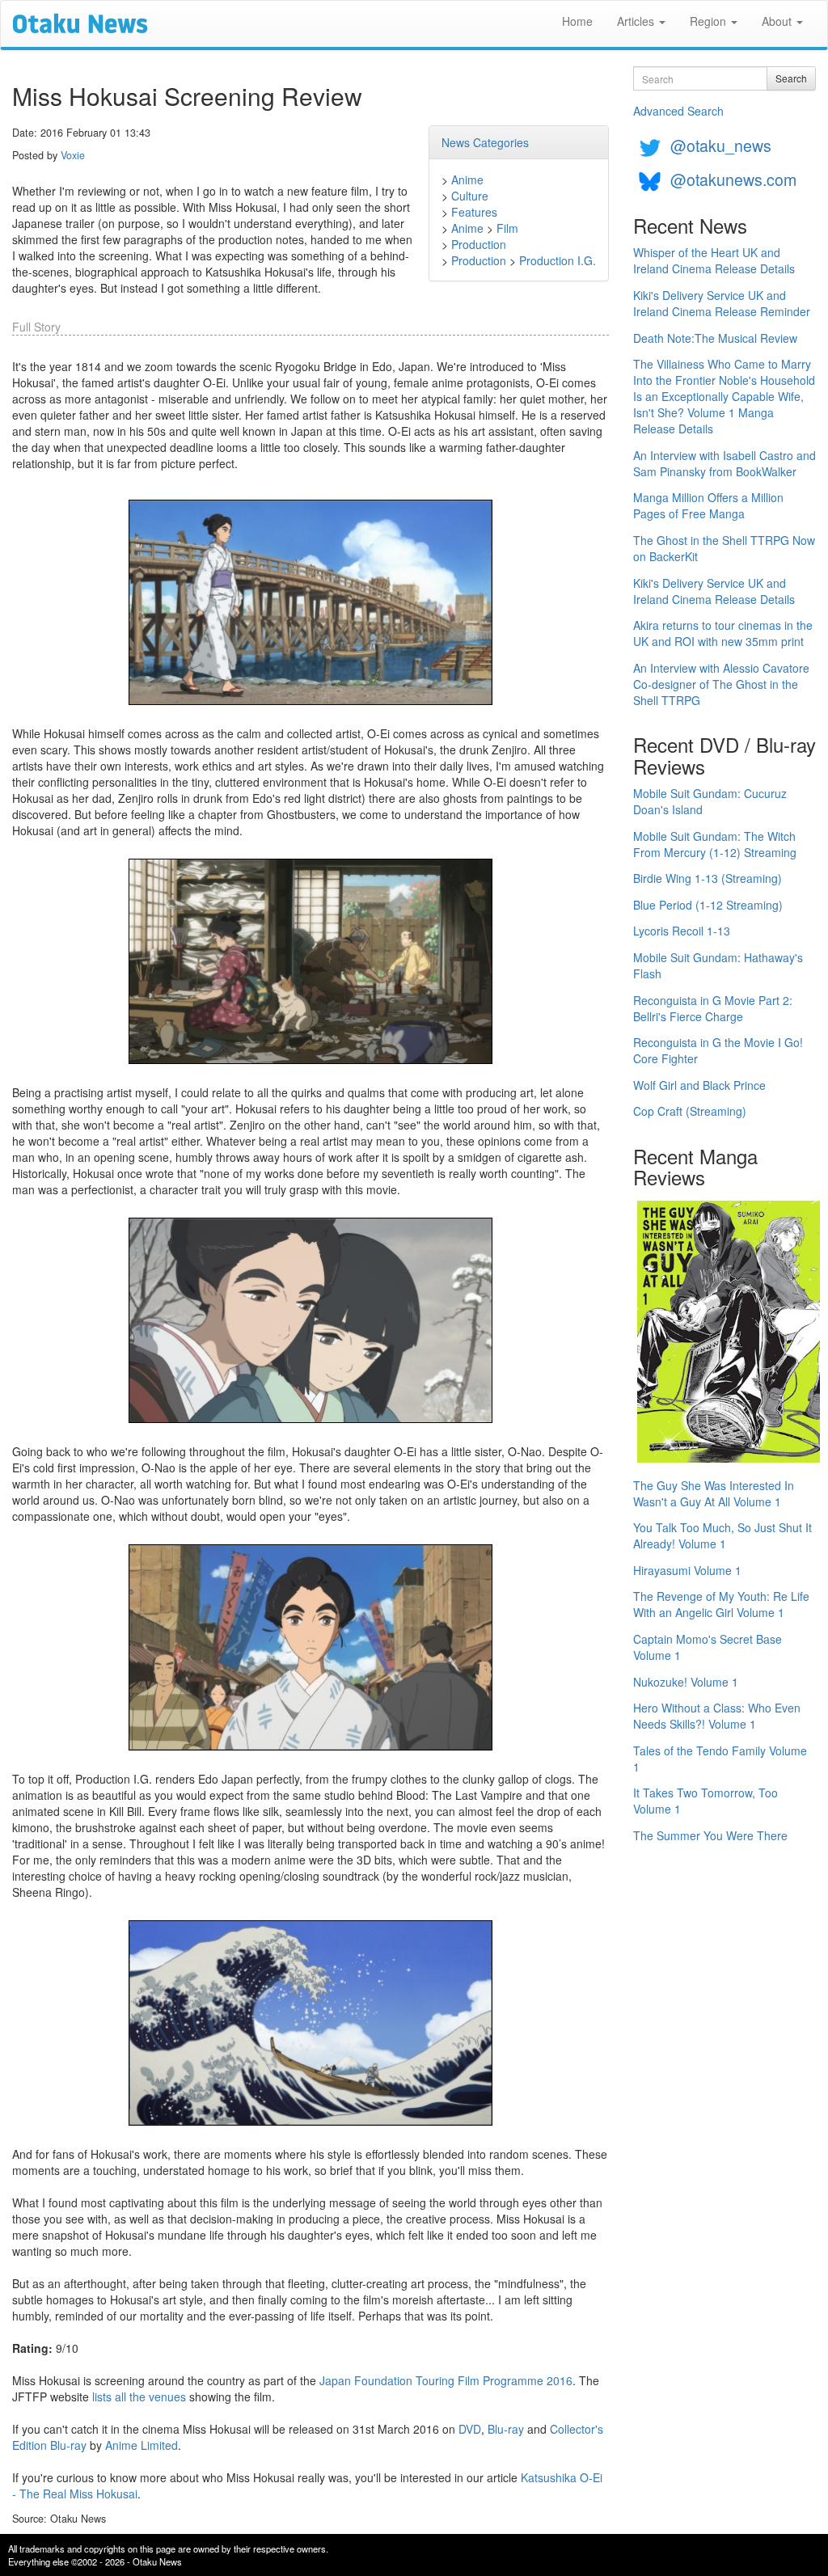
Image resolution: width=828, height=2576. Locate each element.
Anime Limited (142, 2445)
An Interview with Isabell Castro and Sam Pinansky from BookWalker (724, 463)
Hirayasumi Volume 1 (687, 1570)
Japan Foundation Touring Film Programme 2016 (446, 2380)
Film (507, 228)
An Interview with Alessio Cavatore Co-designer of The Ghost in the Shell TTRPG (721, 684)
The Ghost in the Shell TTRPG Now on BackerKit (724, 548)
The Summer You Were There (710, 1835)
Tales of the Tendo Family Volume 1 (720, 1759)
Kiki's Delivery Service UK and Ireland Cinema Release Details (714, 591)
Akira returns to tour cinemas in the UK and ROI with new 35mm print (723, 633)
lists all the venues (139, 2397)
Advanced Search (678, 111)
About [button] (778, 21)
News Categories (485, 142)
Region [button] (710, 21)
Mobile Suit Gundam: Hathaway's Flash (718, 965)
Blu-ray (506, 2429)
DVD (470, 2429)
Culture (470, 196)
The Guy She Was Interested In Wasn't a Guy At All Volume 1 (714, 1493)
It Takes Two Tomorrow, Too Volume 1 (705, 1801)
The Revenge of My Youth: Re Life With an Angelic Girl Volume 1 (721, 1604)
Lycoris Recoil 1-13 (682, 931)
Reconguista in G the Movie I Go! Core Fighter (718, 1050)
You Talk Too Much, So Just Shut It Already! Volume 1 (722, 1535)
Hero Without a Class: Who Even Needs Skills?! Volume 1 (717, 1716)
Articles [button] (637, 21)
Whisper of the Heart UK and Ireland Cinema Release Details (714, 260)
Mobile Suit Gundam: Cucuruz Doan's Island (710, 801)
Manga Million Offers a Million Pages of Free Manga (708, 505)
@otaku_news (721, 145)
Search (791, 78)
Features (474, 212)
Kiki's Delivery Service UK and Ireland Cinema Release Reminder (722, 303)
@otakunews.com (733, 179)
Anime (467, 179)
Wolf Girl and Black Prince (699, 1085)
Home (577, 21)
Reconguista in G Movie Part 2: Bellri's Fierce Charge (713, 1008)
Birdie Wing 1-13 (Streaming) (708, 878)
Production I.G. (558, 260)
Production (479, 244)
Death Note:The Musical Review (715, 338)
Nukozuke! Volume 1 (686, 1682)
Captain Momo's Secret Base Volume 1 (708, 1647)
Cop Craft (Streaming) (690, 1111)
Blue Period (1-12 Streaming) (708, 905)
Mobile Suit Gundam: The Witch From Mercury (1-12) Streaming (715, 844)
